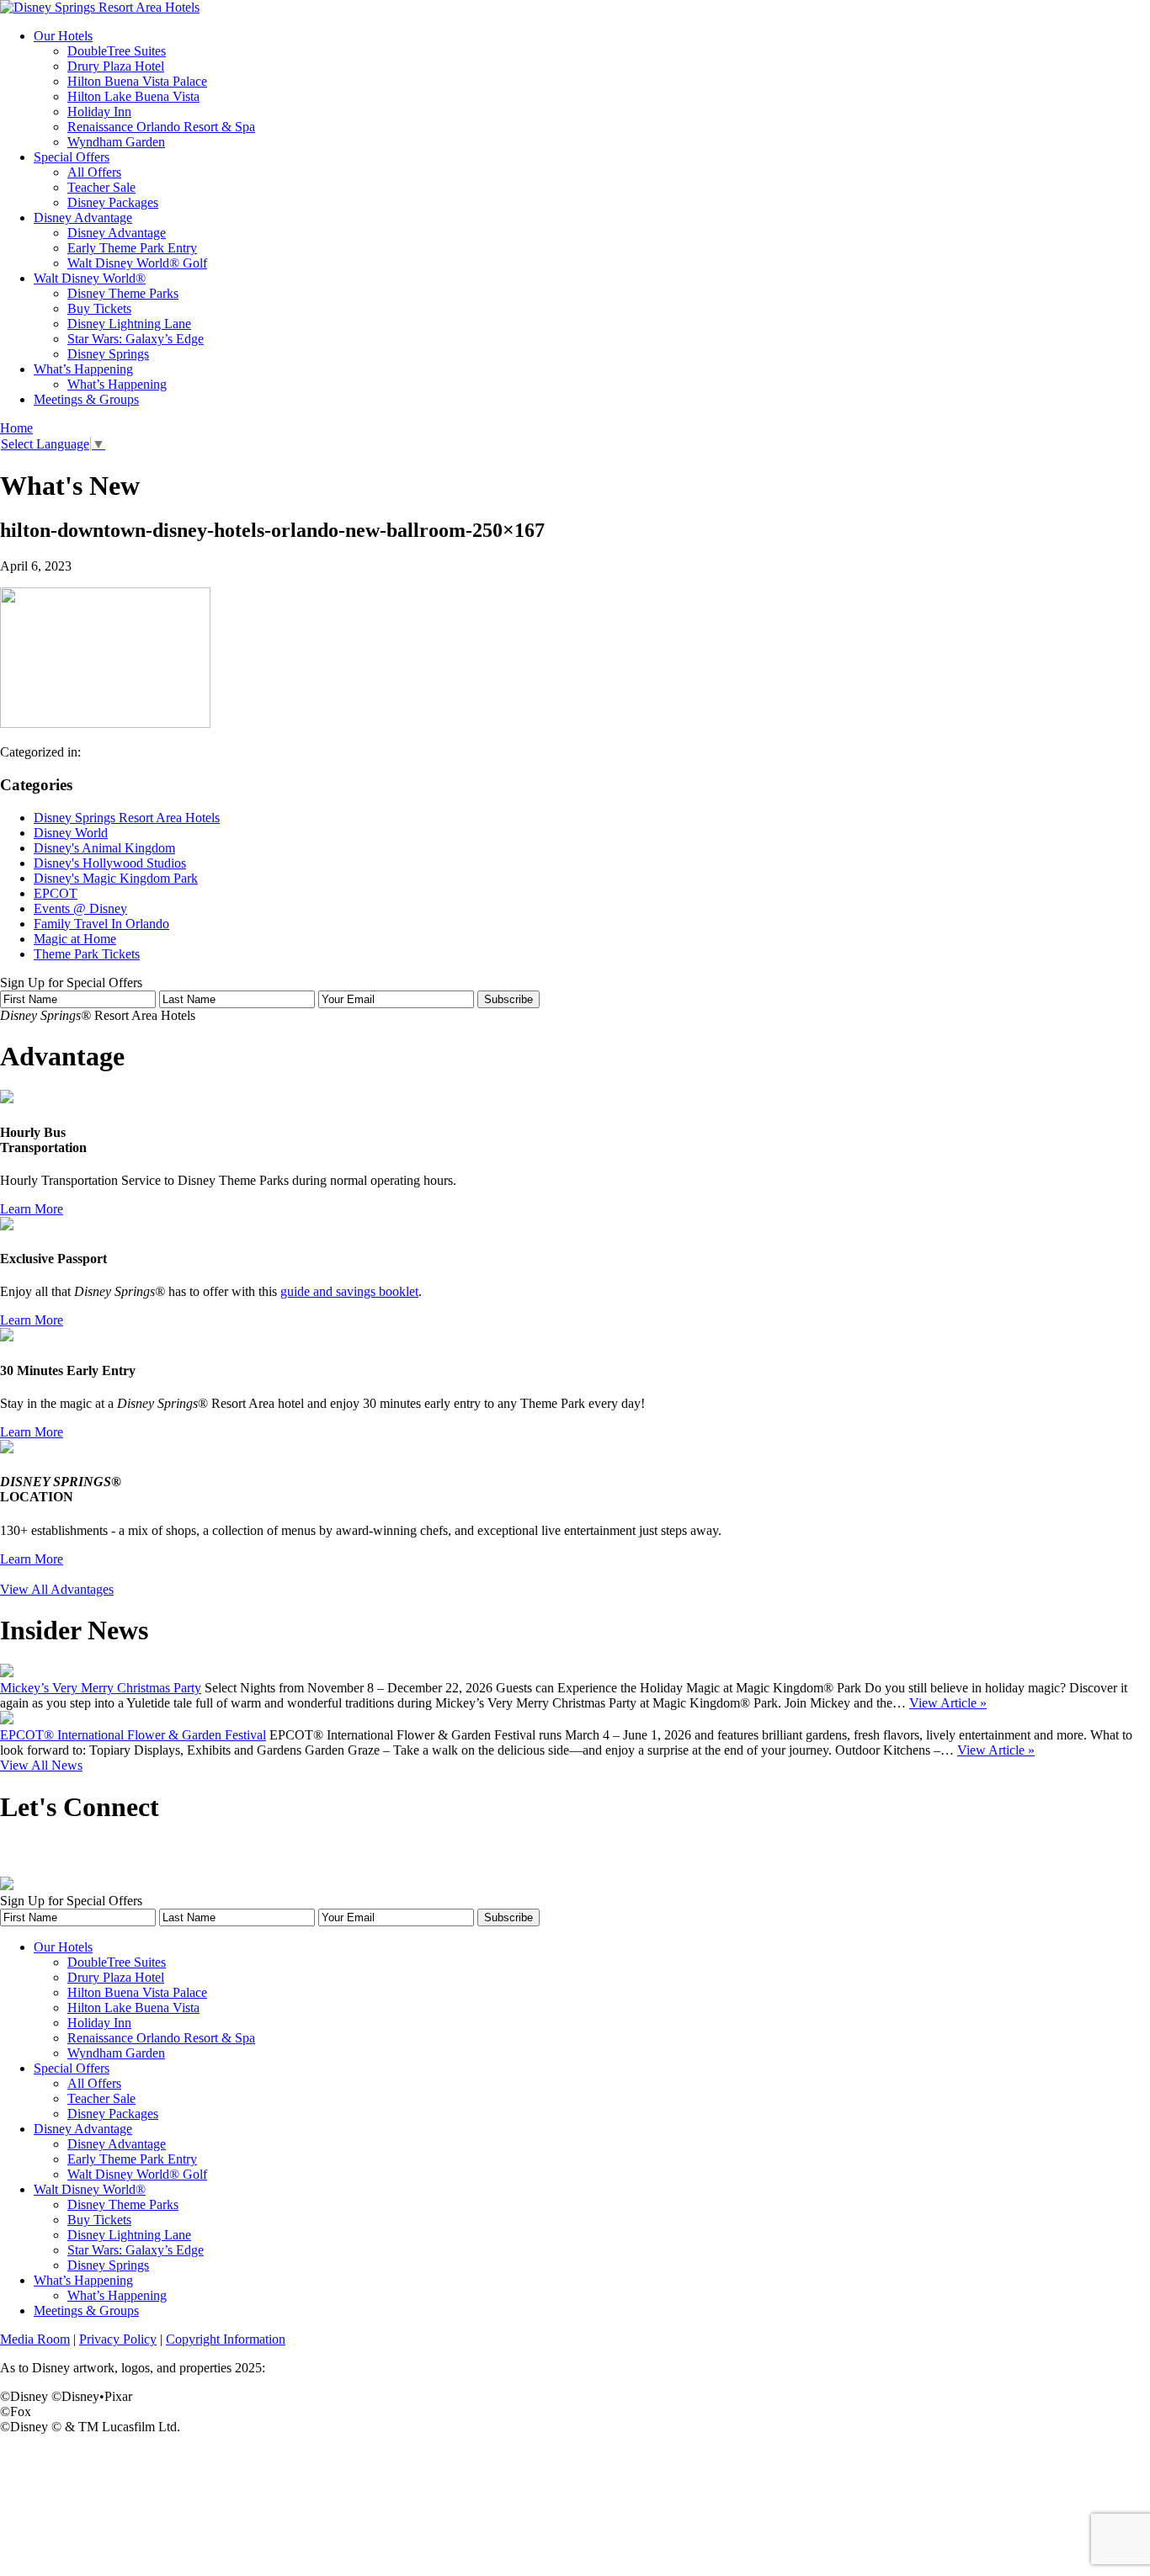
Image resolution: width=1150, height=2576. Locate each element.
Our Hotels (63, 36)
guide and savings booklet (349, 1291)
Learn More (32, 1209)
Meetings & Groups (86, 399)
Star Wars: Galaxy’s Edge (136, 339)
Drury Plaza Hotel (116, 66)
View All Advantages (57, 1589)
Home (16, 428)
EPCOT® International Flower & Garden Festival (133, 1735)
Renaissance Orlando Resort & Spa (161, 127)
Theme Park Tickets (87, 954)
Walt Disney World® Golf (137, 263)
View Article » (948, 1703)
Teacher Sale (101, 187)
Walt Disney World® (90, 278)
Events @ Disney (80, 908)
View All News (41, 1765)
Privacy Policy (118, 2339)
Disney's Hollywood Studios (110, 863)
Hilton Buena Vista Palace (137, 81)
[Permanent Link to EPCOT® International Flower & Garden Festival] (7, 1720)
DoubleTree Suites (117, 51)
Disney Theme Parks (123, 293)
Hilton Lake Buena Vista (133, 96)
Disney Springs (108, 354)
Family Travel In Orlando (101, 924)
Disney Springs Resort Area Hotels (127, 818)
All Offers (94, 172)
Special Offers (72, 157)
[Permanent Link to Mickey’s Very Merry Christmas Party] (7, 1673)
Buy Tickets (99, 308)
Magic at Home (75, 939)
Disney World (71, 833)
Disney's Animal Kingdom (104, 848)
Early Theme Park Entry (132, 248)
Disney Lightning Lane (129, 324)
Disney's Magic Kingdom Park (116, 878)
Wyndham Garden (116, 142)
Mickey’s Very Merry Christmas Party (101, 1688)
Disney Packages (113, 202)
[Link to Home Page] (100, 7)
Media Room (35, 2339)
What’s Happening (83, 369)
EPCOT (56, 893)
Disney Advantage (83, 218)
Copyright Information (226, 2339)
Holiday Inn (99, 112)
